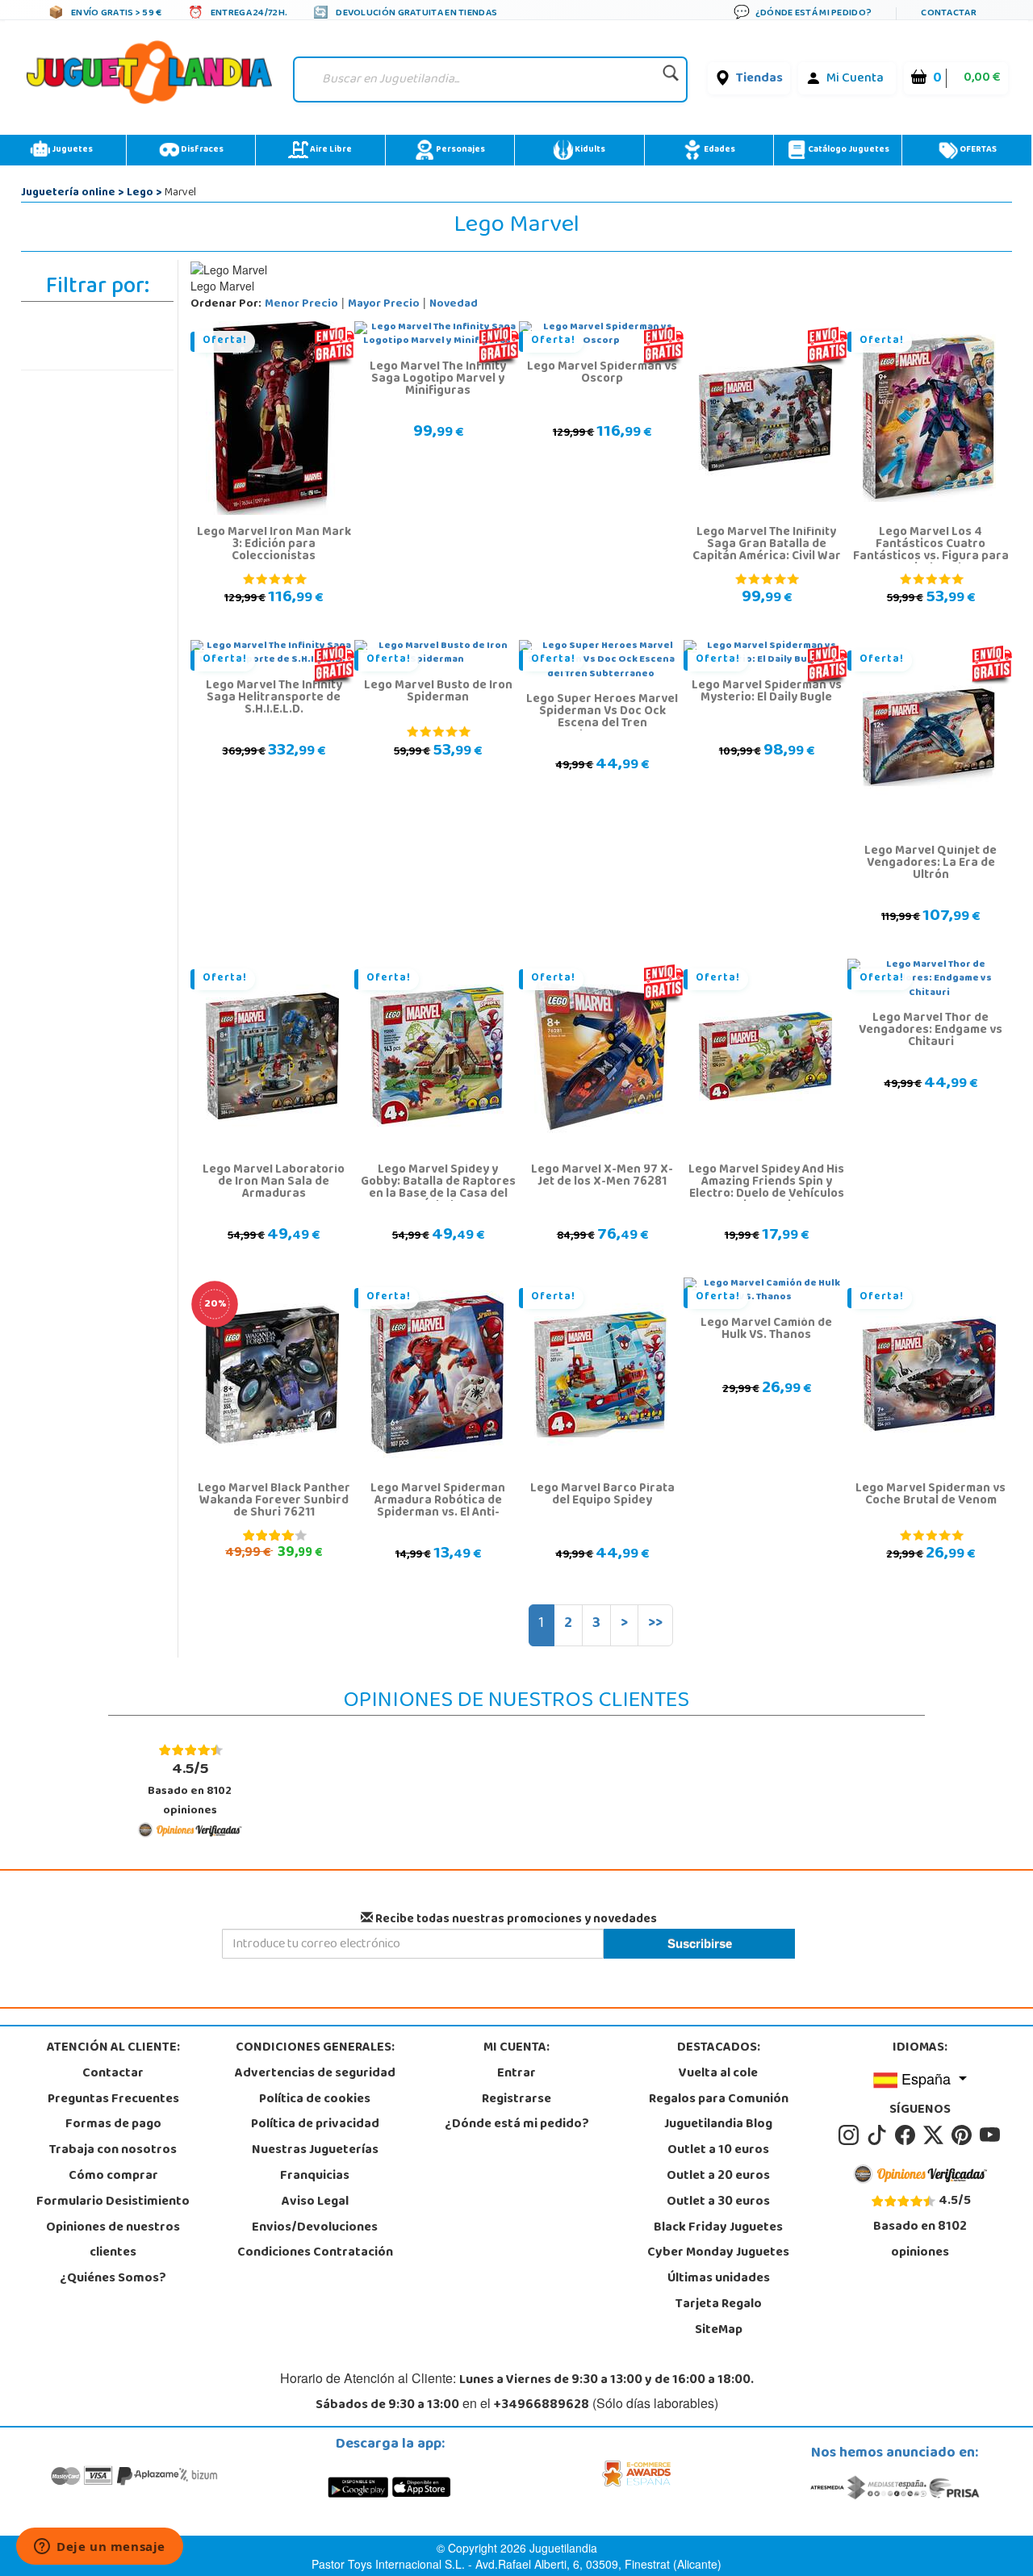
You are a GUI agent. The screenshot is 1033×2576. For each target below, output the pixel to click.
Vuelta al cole (718, 2074)
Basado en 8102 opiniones (190, 1789)
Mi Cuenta (855, 79)
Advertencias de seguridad (315, 2074)
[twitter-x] (936, 2136)
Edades (719, 150)
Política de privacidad (315, 2125)
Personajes (460, 150)
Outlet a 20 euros (718, 2177)
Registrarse (516, 2100)
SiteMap (719, 2331)
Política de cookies (315, 2100)
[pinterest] (964, 2136)
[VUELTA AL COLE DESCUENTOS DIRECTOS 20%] (272, 1375)
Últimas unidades (719, 2279)
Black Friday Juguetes (718, 2228)
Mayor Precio (384, 305)
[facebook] (908, 2136)
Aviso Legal (315, 2202)
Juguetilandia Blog (718, 2125)
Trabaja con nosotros (113, 2151)
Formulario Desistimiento (113, 2202)
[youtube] (991, 2136)
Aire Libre (330, 150)
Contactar (113, 2074)
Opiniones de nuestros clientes (113, 2241)
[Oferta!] (272, 419)
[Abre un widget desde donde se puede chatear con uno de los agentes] (100, 2548)
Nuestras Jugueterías (315, 2151)
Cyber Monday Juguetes (718, 2253)
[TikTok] (879, 2136)
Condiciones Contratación (315, 2253)
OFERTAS (977, 150)
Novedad (454, 305)
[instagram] (851, 2136)
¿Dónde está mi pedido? (517, 2125)
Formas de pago (113, 2125)
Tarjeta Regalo (719, 2305)
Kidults (589, 150)
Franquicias (315, 2177)
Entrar (516, 2074)
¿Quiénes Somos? (113, 2279)
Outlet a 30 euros (718, 2202)
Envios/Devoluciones (315, 2228)
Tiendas (759, 79)
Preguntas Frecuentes (113, 2100)
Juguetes (71, 150)
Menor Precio (301, 305)
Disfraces (201, 150)
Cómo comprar (113, 2177)
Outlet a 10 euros (718, 2151)
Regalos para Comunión (719, 2100)
